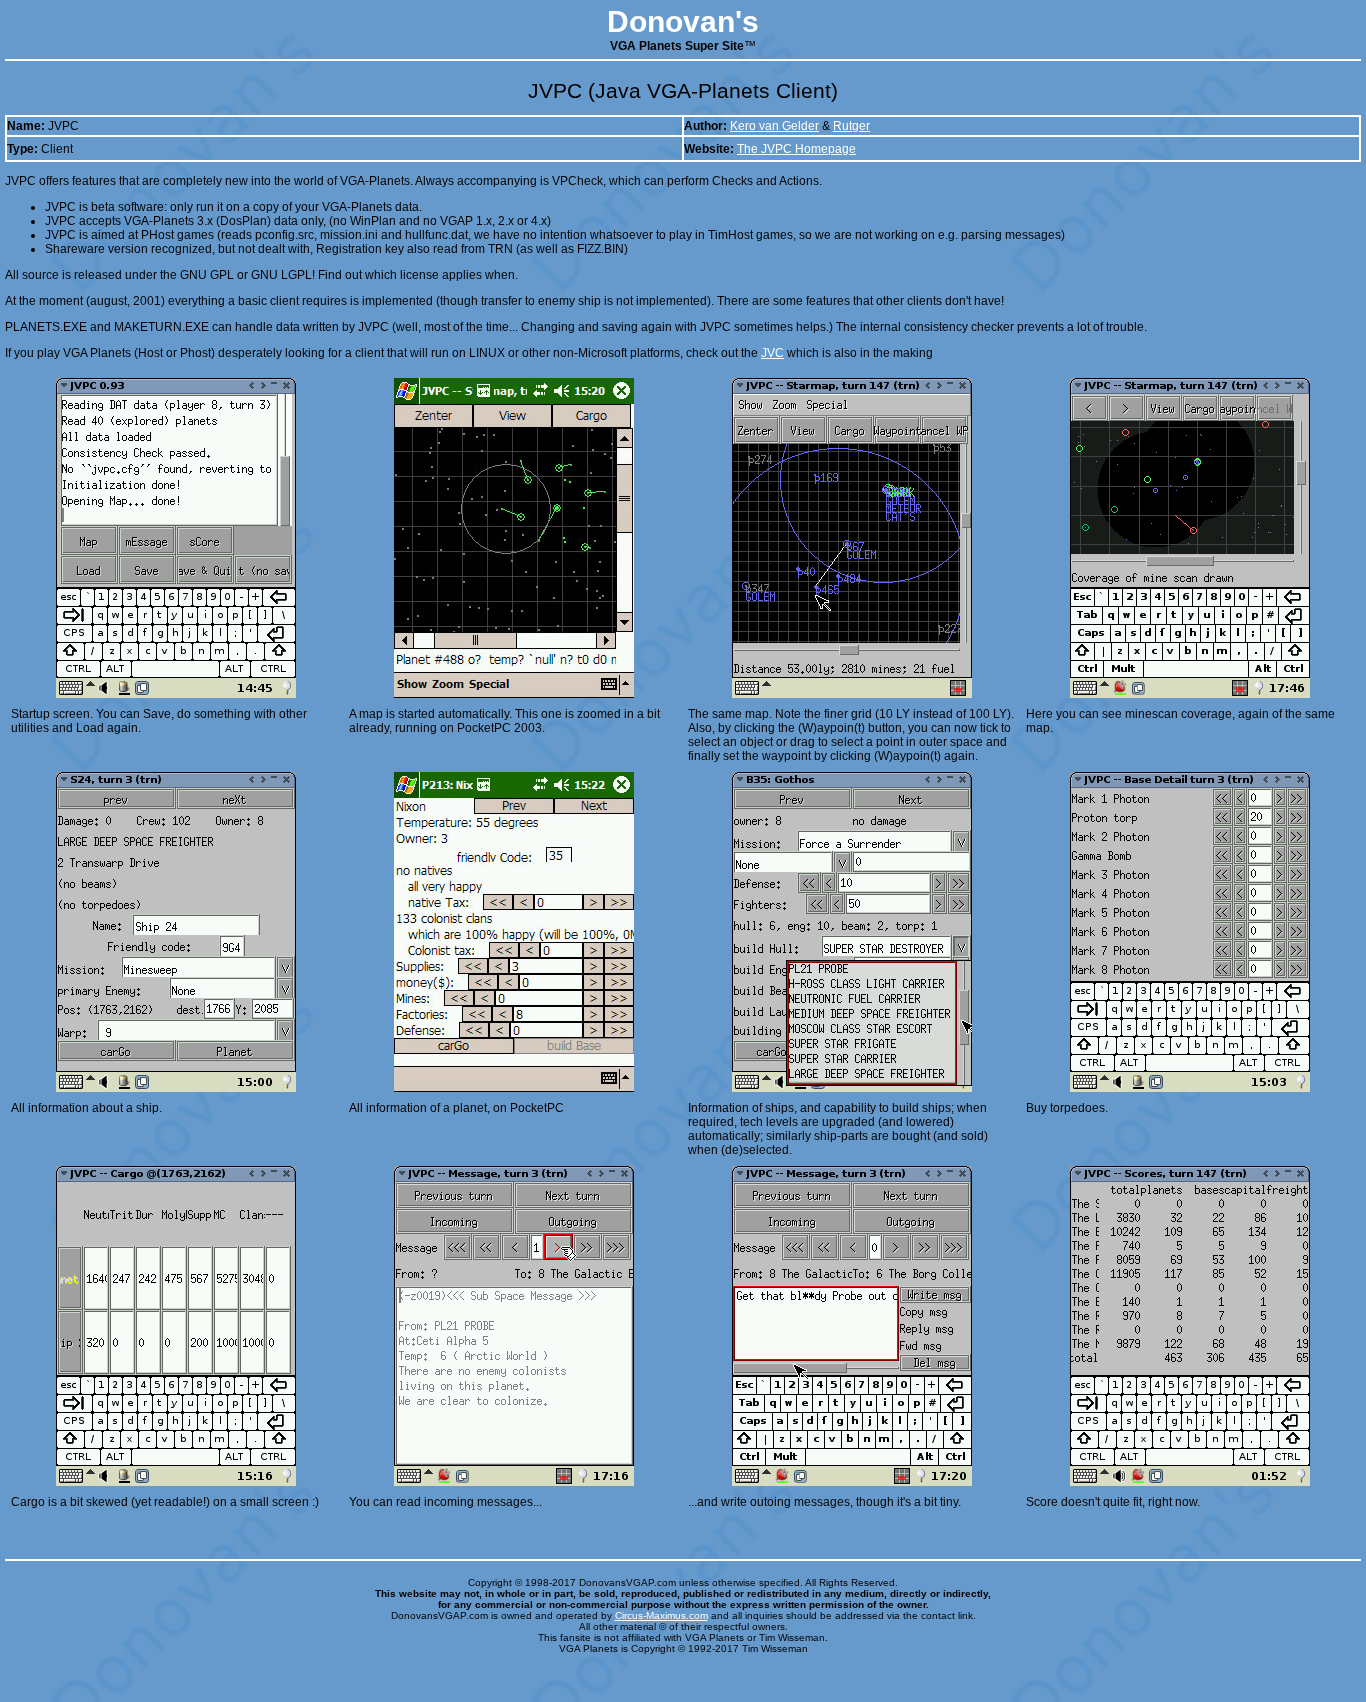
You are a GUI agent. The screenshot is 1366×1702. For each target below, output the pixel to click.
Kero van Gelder (774, 126)
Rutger (851, 126)
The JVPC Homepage (796, 149)
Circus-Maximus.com (661, 1615)
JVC (772, 353)
